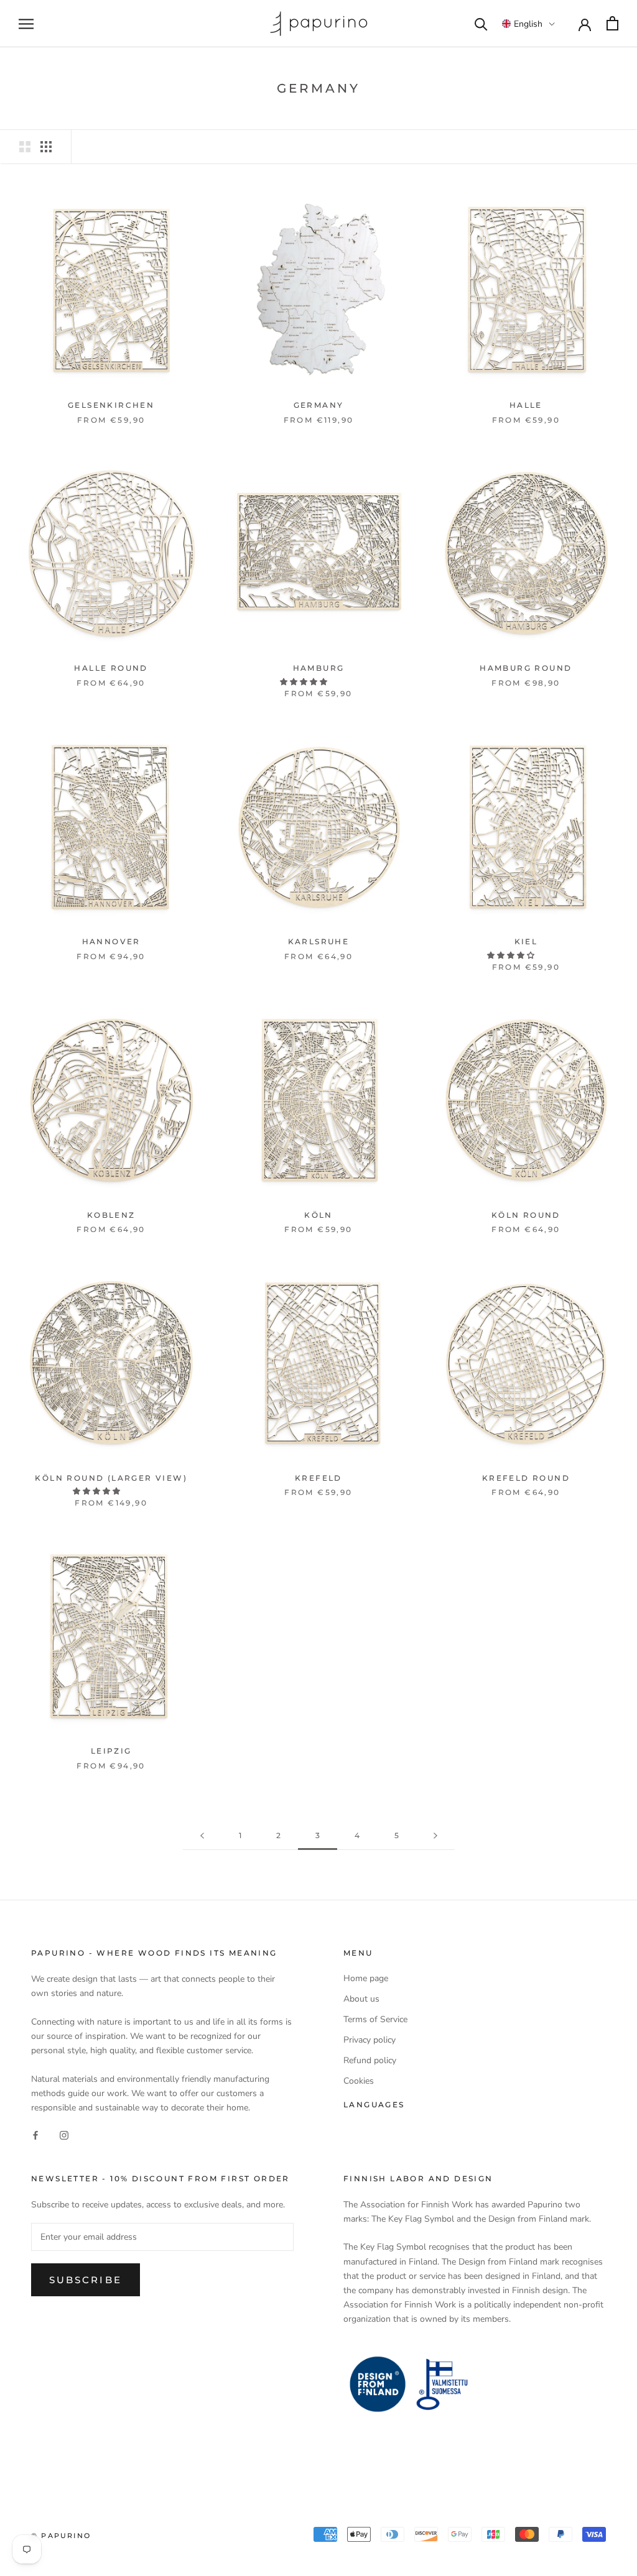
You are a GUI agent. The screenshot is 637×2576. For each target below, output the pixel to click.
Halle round (111, 668)
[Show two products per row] (25, 147)
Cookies (359, 2081)
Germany (319, 405)
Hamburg (319, 668)
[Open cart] (612, 23)
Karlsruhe (319, 941)
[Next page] (435, 1836)
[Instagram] (64, 2134)
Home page (366, 1978)
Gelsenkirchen (111, 405)
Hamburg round (526, 668)
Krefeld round (526, 1478)
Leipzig (111, 1751)
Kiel (526, 941)
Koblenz (111, 1215)
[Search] (481, 23)
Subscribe (86, 2280)
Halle (526, 405)
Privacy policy (370, 2040)
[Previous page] (202, 1836)
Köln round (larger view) (111, 1478)
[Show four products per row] (46, 147)
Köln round (526, 1215)
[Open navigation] (26, 24)
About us (361, 1999)
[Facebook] (35, 2134)
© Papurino (61, 2536)
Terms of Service (375, 2019)
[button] (528, 24)
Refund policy (370, 2060)
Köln (318, 1215)
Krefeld (318, 1478)
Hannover (111, 941)
